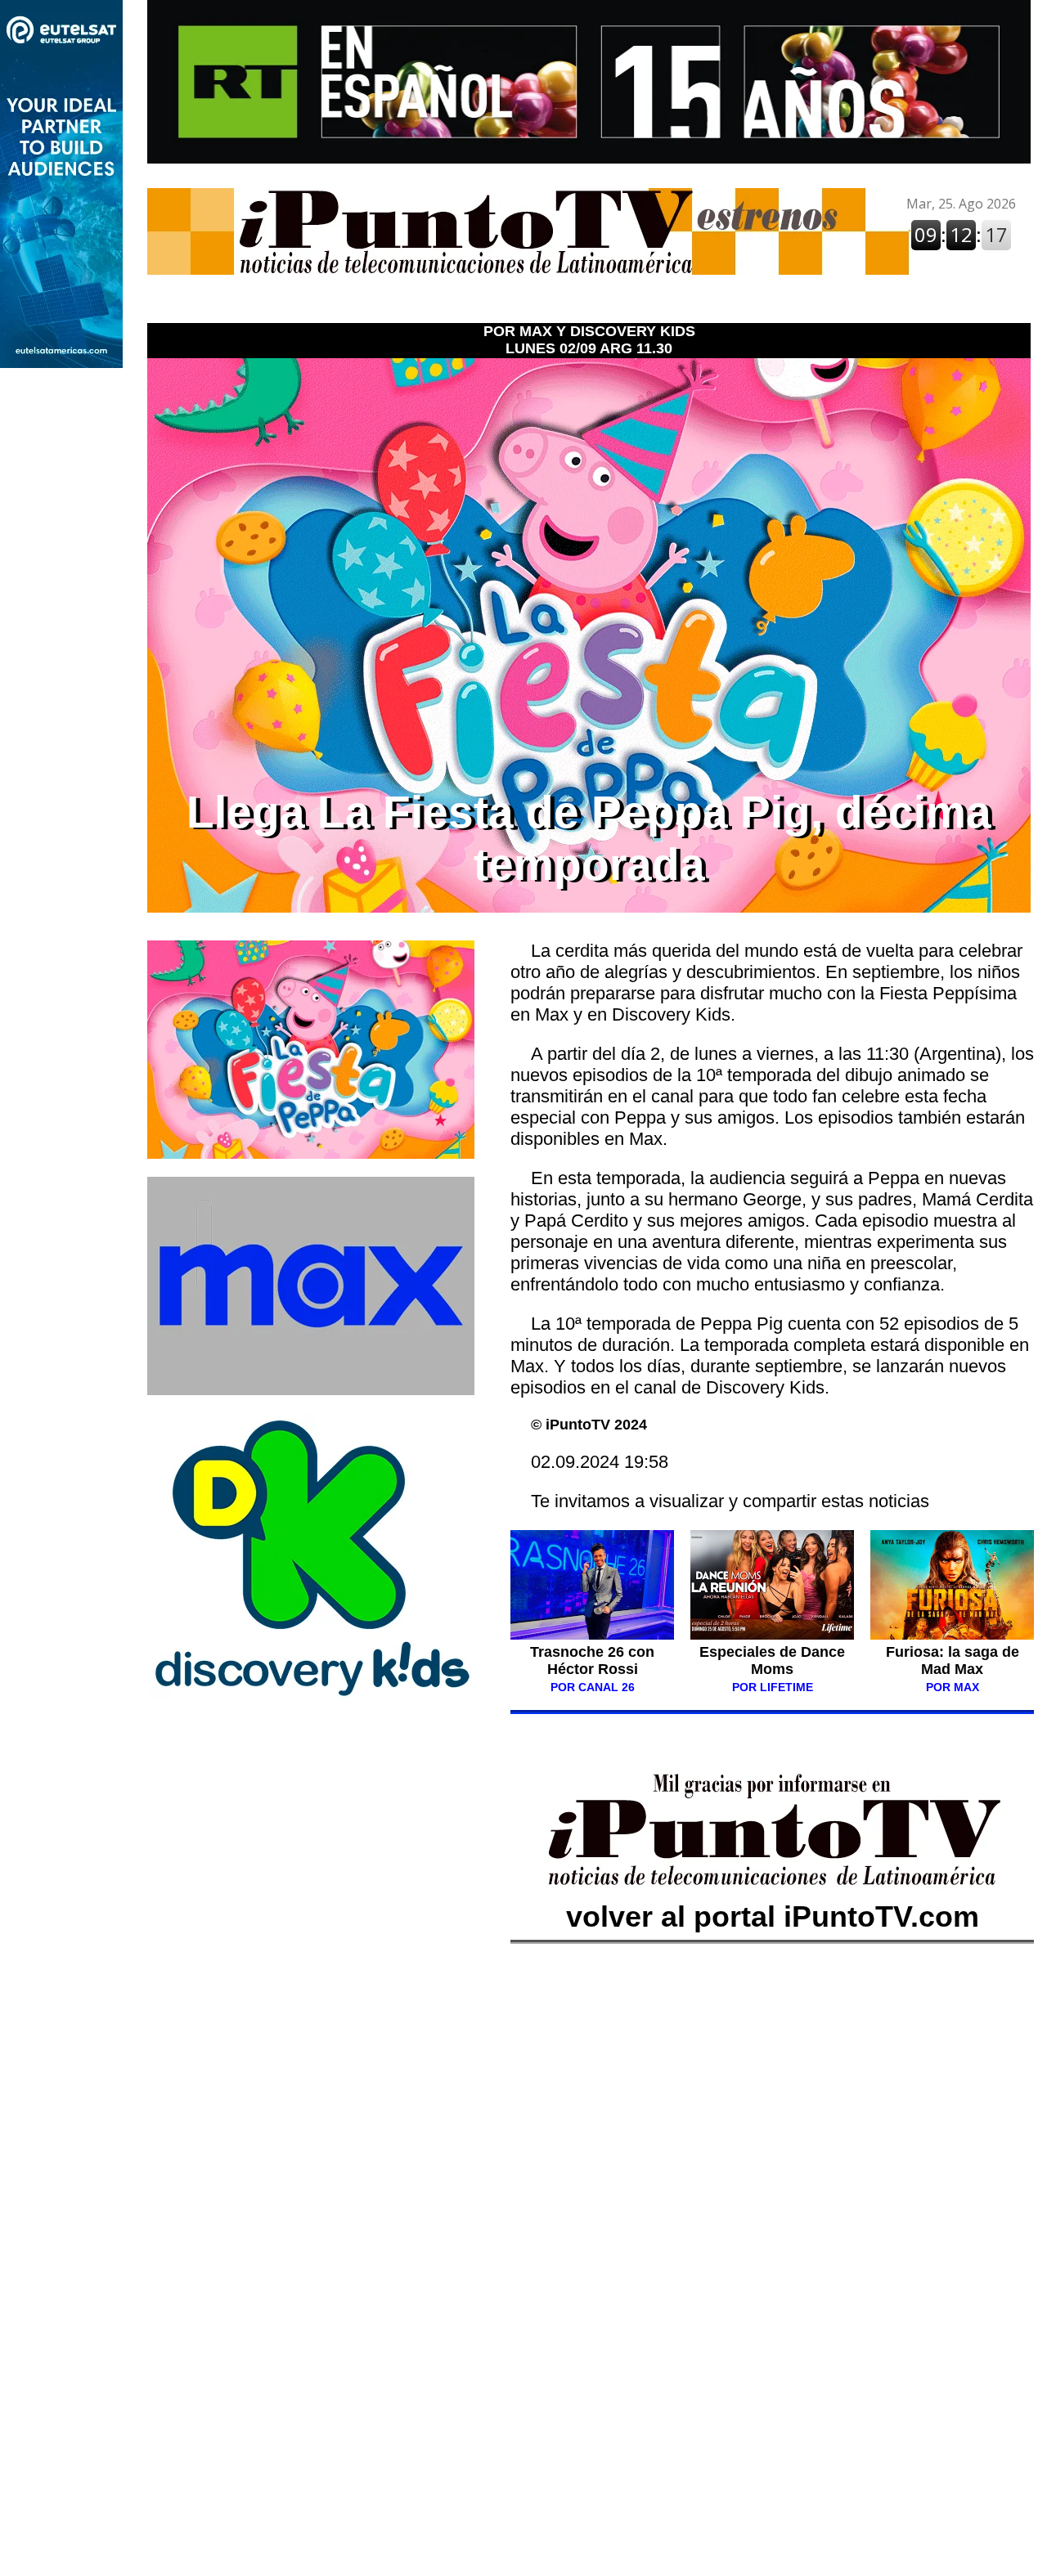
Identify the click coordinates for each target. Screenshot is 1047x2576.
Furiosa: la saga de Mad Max (953, 1660)
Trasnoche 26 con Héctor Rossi (592, 1669)
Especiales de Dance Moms (772, 1660)
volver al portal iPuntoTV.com (773, 1916)
